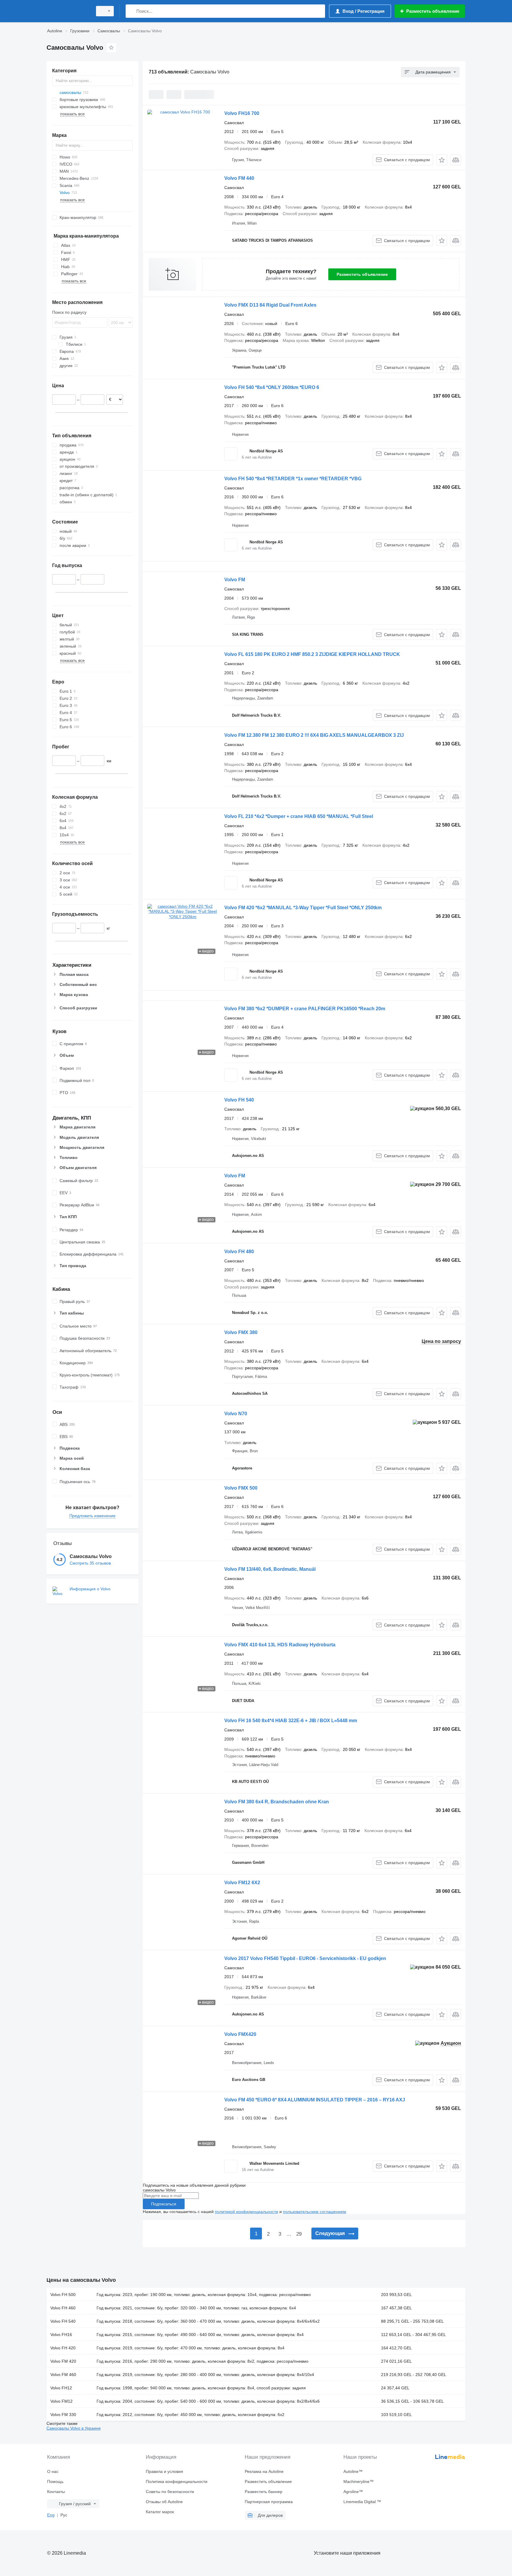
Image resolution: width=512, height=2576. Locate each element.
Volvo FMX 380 (241, 1332)
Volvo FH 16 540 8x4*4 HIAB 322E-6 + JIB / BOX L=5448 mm (291, 1721)
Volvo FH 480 (239, 1252)
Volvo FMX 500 (241, 1488)
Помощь (55, 2481)
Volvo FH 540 (239, 1100)
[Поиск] (131, 11)
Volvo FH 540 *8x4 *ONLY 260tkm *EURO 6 (272, 387)
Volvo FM (235, 580)
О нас (53, 2471)
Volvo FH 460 (63, 2308)
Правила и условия (164, 2471)
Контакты (56, 2492)
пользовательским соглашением (315, 2212)
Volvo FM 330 (63, 2415)
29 (299, 2234)
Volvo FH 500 (63, 2295)
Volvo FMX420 (240, 2034)
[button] (442, 160)
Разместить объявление (362, 274)
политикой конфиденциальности (247, 2212)
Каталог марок (160, 2512)
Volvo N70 (236, 1414)
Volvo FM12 (61, 2401)
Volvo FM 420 (63, 2361)
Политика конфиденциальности (177, 2481)
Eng (51, 2515)
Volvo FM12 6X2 (242, 1883)
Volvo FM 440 (239, 178)
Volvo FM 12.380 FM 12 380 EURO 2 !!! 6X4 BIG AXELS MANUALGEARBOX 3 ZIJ (314, 735)
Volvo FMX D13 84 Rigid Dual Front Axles (270, 305)
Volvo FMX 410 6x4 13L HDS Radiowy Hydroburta (280, 1645)
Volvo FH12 (61, 2388)
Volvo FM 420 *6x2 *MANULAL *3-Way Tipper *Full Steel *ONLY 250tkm (303, 908)
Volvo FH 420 (63, 2348)
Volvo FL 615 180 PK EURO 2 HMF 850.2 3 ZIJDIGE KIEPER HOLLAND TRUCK (312, 654)
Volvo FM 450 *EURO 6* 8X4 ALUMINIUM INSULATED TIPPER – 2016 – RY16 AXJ (315, 2100)
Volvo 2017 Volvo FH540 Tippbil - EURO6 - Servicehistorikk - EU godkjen (305, 1958)
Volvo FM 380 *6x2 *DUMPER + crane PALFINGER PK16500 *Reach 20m (305, 1009)
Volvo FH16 (61, 2335)
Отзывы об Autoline (164, 2502)
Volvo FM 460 (63, 2375)
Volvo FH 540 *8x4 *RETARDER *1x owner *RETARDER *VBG (293, 479)
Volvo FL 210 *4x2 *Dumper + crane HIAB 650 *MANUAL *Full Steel (299, 816)
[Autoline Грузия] (68, 11)
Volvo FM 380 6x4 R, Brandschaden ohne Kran (277, 1802)
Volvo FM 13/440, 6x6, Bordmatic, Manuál (270, 1569)
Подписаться (164, 2204)
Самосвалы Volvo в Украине (74, 2428)
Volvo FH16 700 (242, 113)
